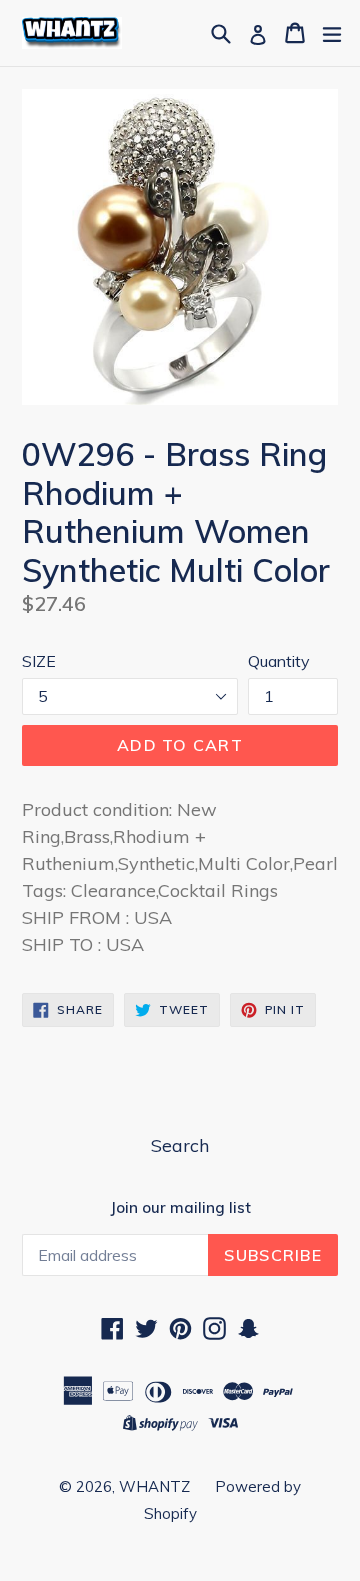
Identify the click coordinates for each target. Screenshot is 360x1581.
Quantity (279, 661)
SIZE (39, 661)
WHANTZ (154, 1486)
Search (180, 1145)
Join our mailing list (180, 1208)
